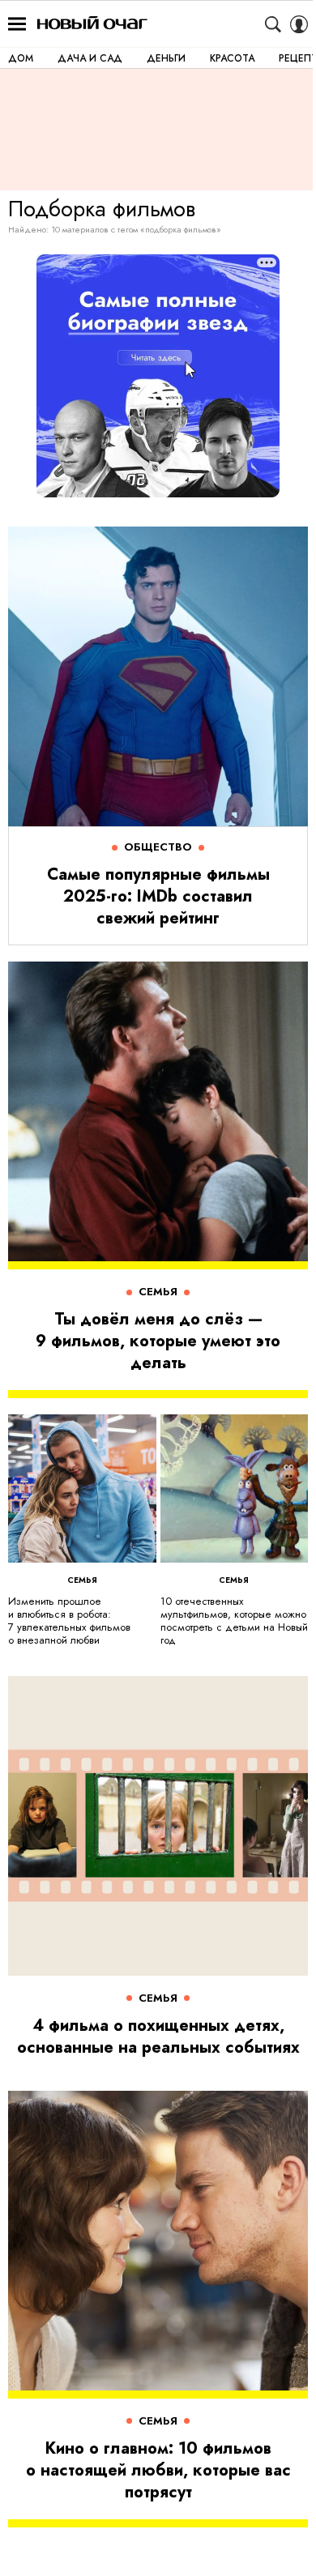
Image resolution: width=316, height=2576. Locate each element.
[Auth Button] (299, 24)
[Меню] (17, 24)
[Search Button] (273, 24)
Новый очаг (92, 24)
